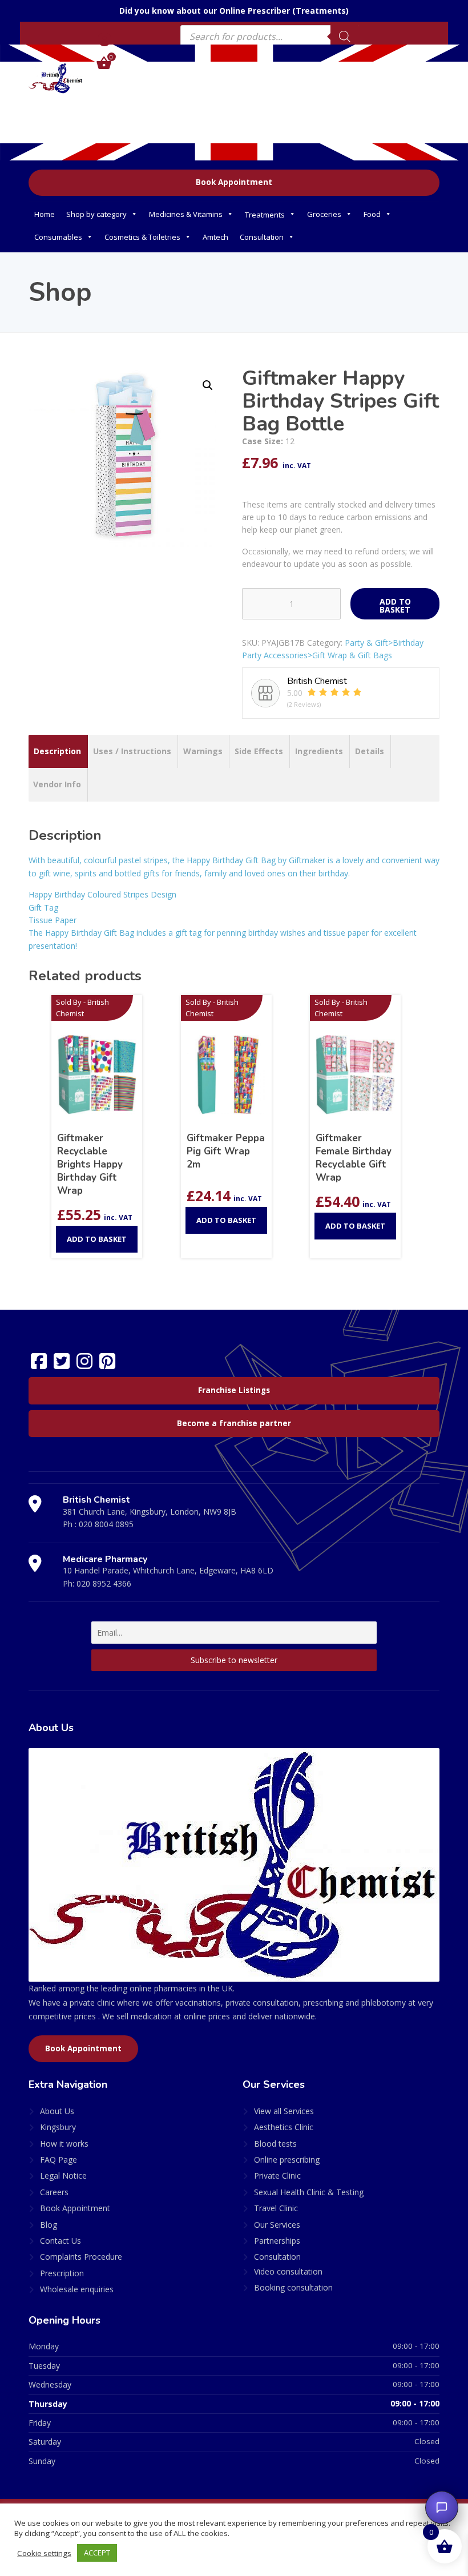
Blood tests (275, 2144)
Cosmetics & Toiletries (142, 237)
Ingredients (319, 751)
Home (45, 214)
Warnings (203, 751)
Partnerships (277, 2241)
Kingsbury (58, 2127)
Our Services (277, 2225)
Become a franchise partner (234, 1423)
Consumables (58, 237)
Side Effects (259, 751)
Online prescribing (287, 2160)
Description (57, 751)
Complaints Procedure (81, 2257)
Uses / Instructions (132, 751)
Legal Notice (63, 2175)
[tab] (57, 751)
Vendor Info (57, 784)
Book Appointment (234, 182)
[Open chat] (442, 2507)
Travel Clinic (276, 2208)
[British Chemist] (56, 78)
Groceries (324, 214)
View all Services (284, 2111)
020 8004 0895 (106, 1524)
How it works (64, 2144)
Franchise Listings (234, 1390)
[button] (208, 385)
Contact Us (60, 2241)
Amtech (215, 237)
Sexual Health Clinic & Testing (309, 2192)
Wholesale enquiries (77, 2289)
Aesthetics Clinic (284, 2127)
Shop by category (96, 214)
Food (372, 214)
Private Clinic (277, 2175)
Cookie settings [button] (44, 2553)
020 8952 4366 (104, 1583)
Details (370, 751)
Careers (54, 2192)
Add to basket (395, 605)
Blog (49, 2225)
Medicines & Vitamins (186, 214)
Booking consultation (293, 2287)
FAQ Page (58, 2160)
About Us (57, 2111)
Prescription (62, 2273)
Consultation (262, 237)
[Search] (345, 37)
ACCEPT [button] (97, 2553)
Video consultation (288, 2271)
